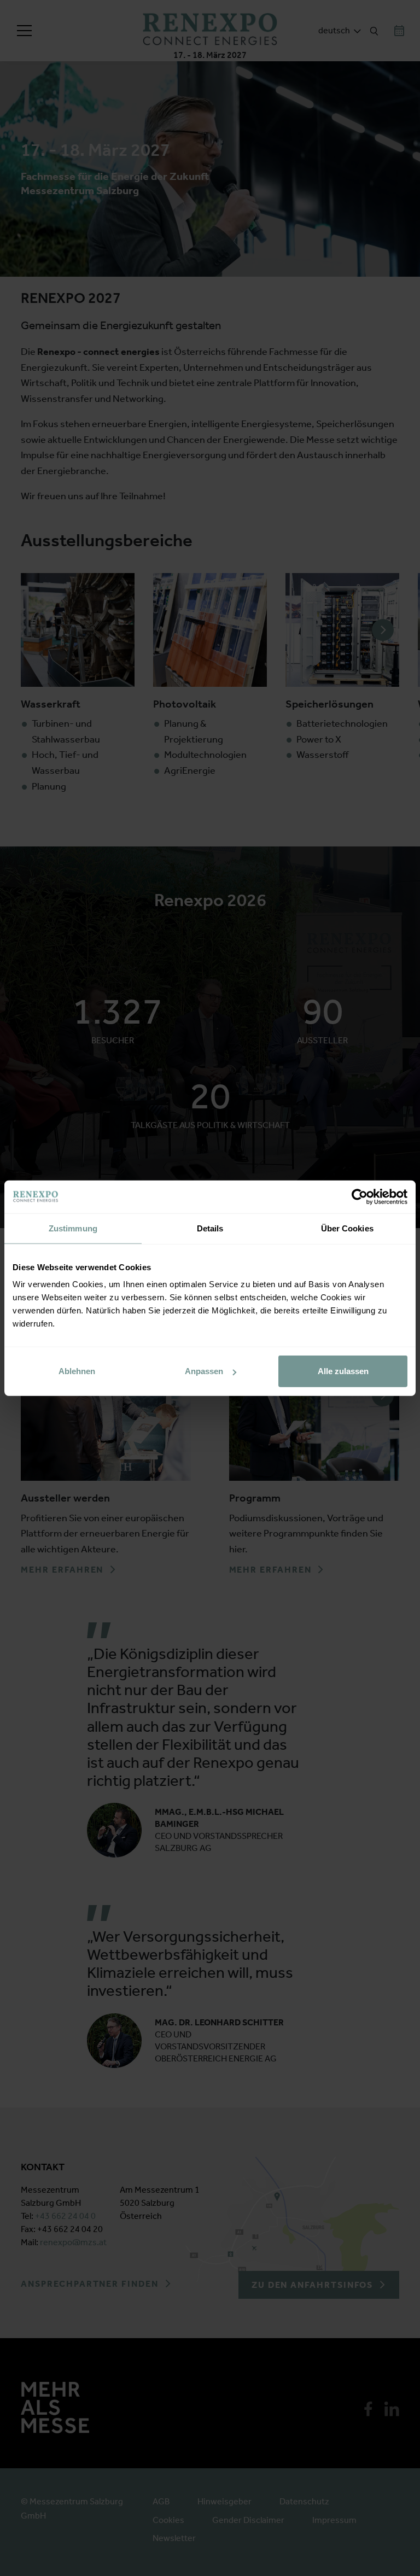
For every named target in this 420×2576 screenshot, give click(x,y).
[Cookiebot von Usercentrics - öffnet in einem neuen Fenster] (360, 1196)
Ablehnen (77, 1371)
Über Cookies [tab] (347, 1228)
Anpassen (204, 1371)
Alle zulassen (343, 1371)
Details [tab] (210, 1228)
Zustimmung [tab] (73, 1228)
